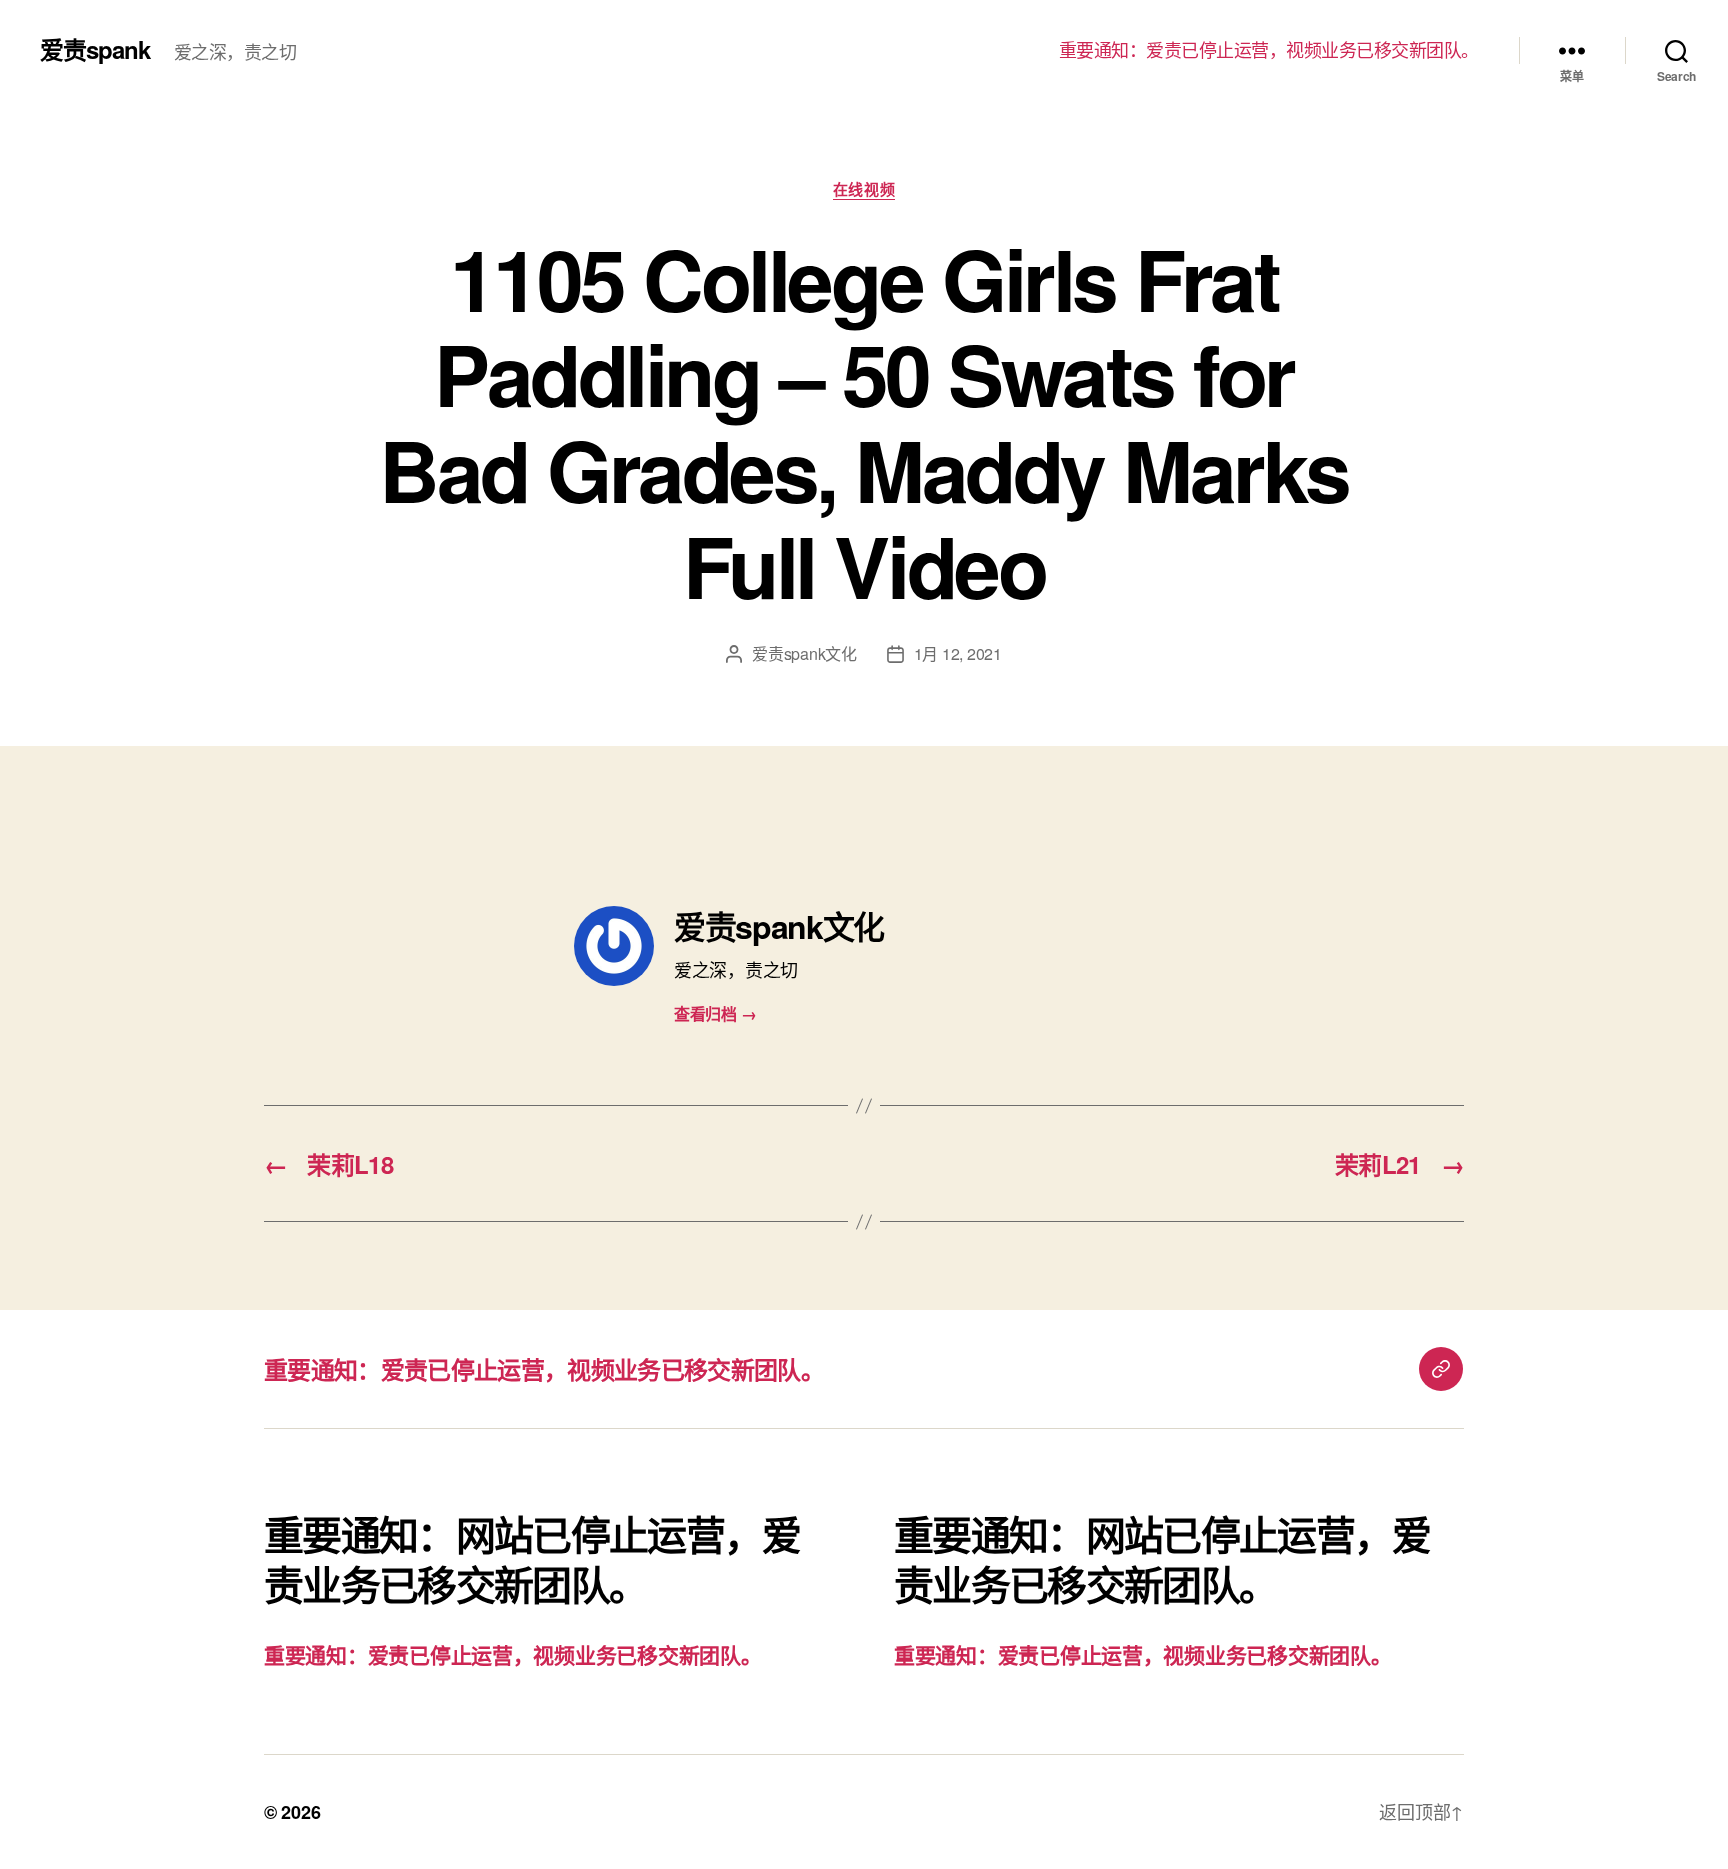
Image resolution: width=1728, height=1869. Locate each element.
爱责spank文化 (804, 653)
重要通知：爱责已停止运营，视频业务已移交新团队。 (1269, 50)
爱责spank (95, 49)
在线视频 (864, 190)
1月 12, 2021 (958, 653)
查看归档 (715, 1013)
